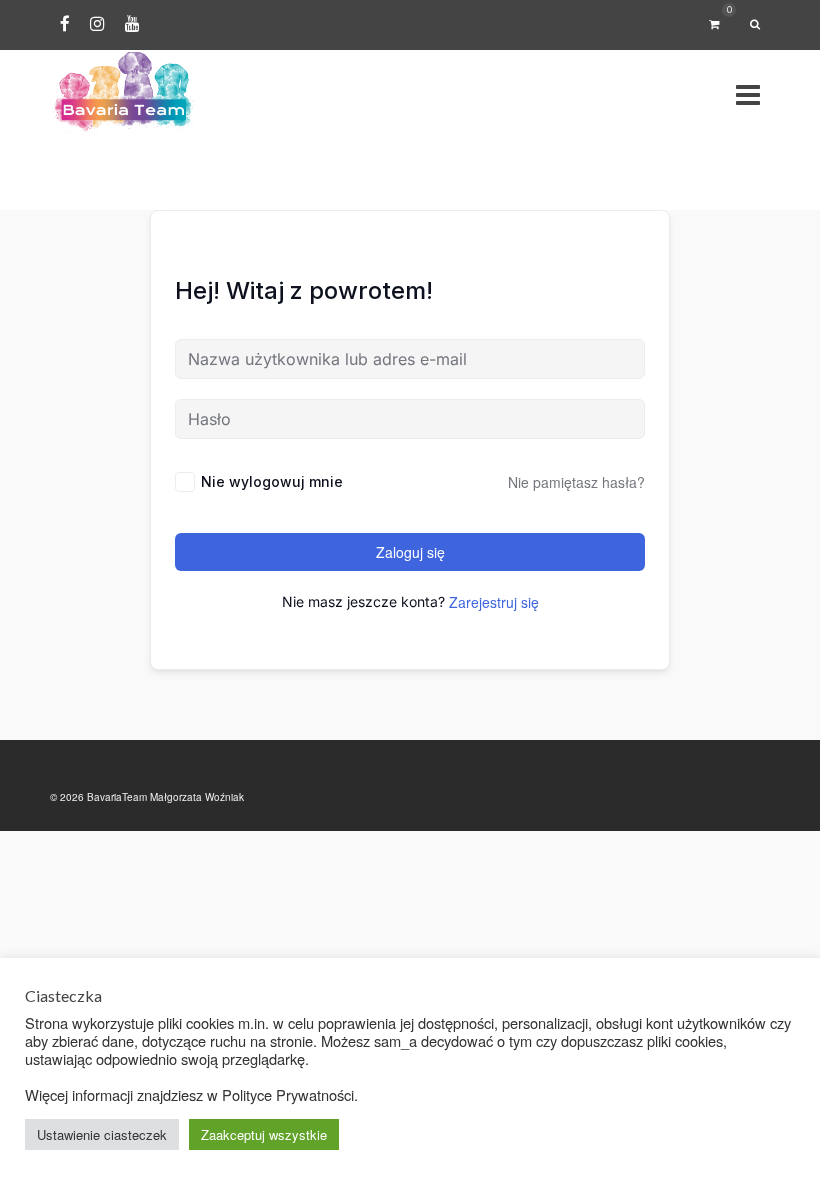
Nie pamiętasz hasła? (576, 482)
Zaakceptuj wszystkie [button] (264, 1134)
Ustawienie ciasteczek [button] (102, 1134)
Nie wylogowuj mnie (272, 481)
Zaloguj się (410, 552)
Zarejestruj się (494, 602)
